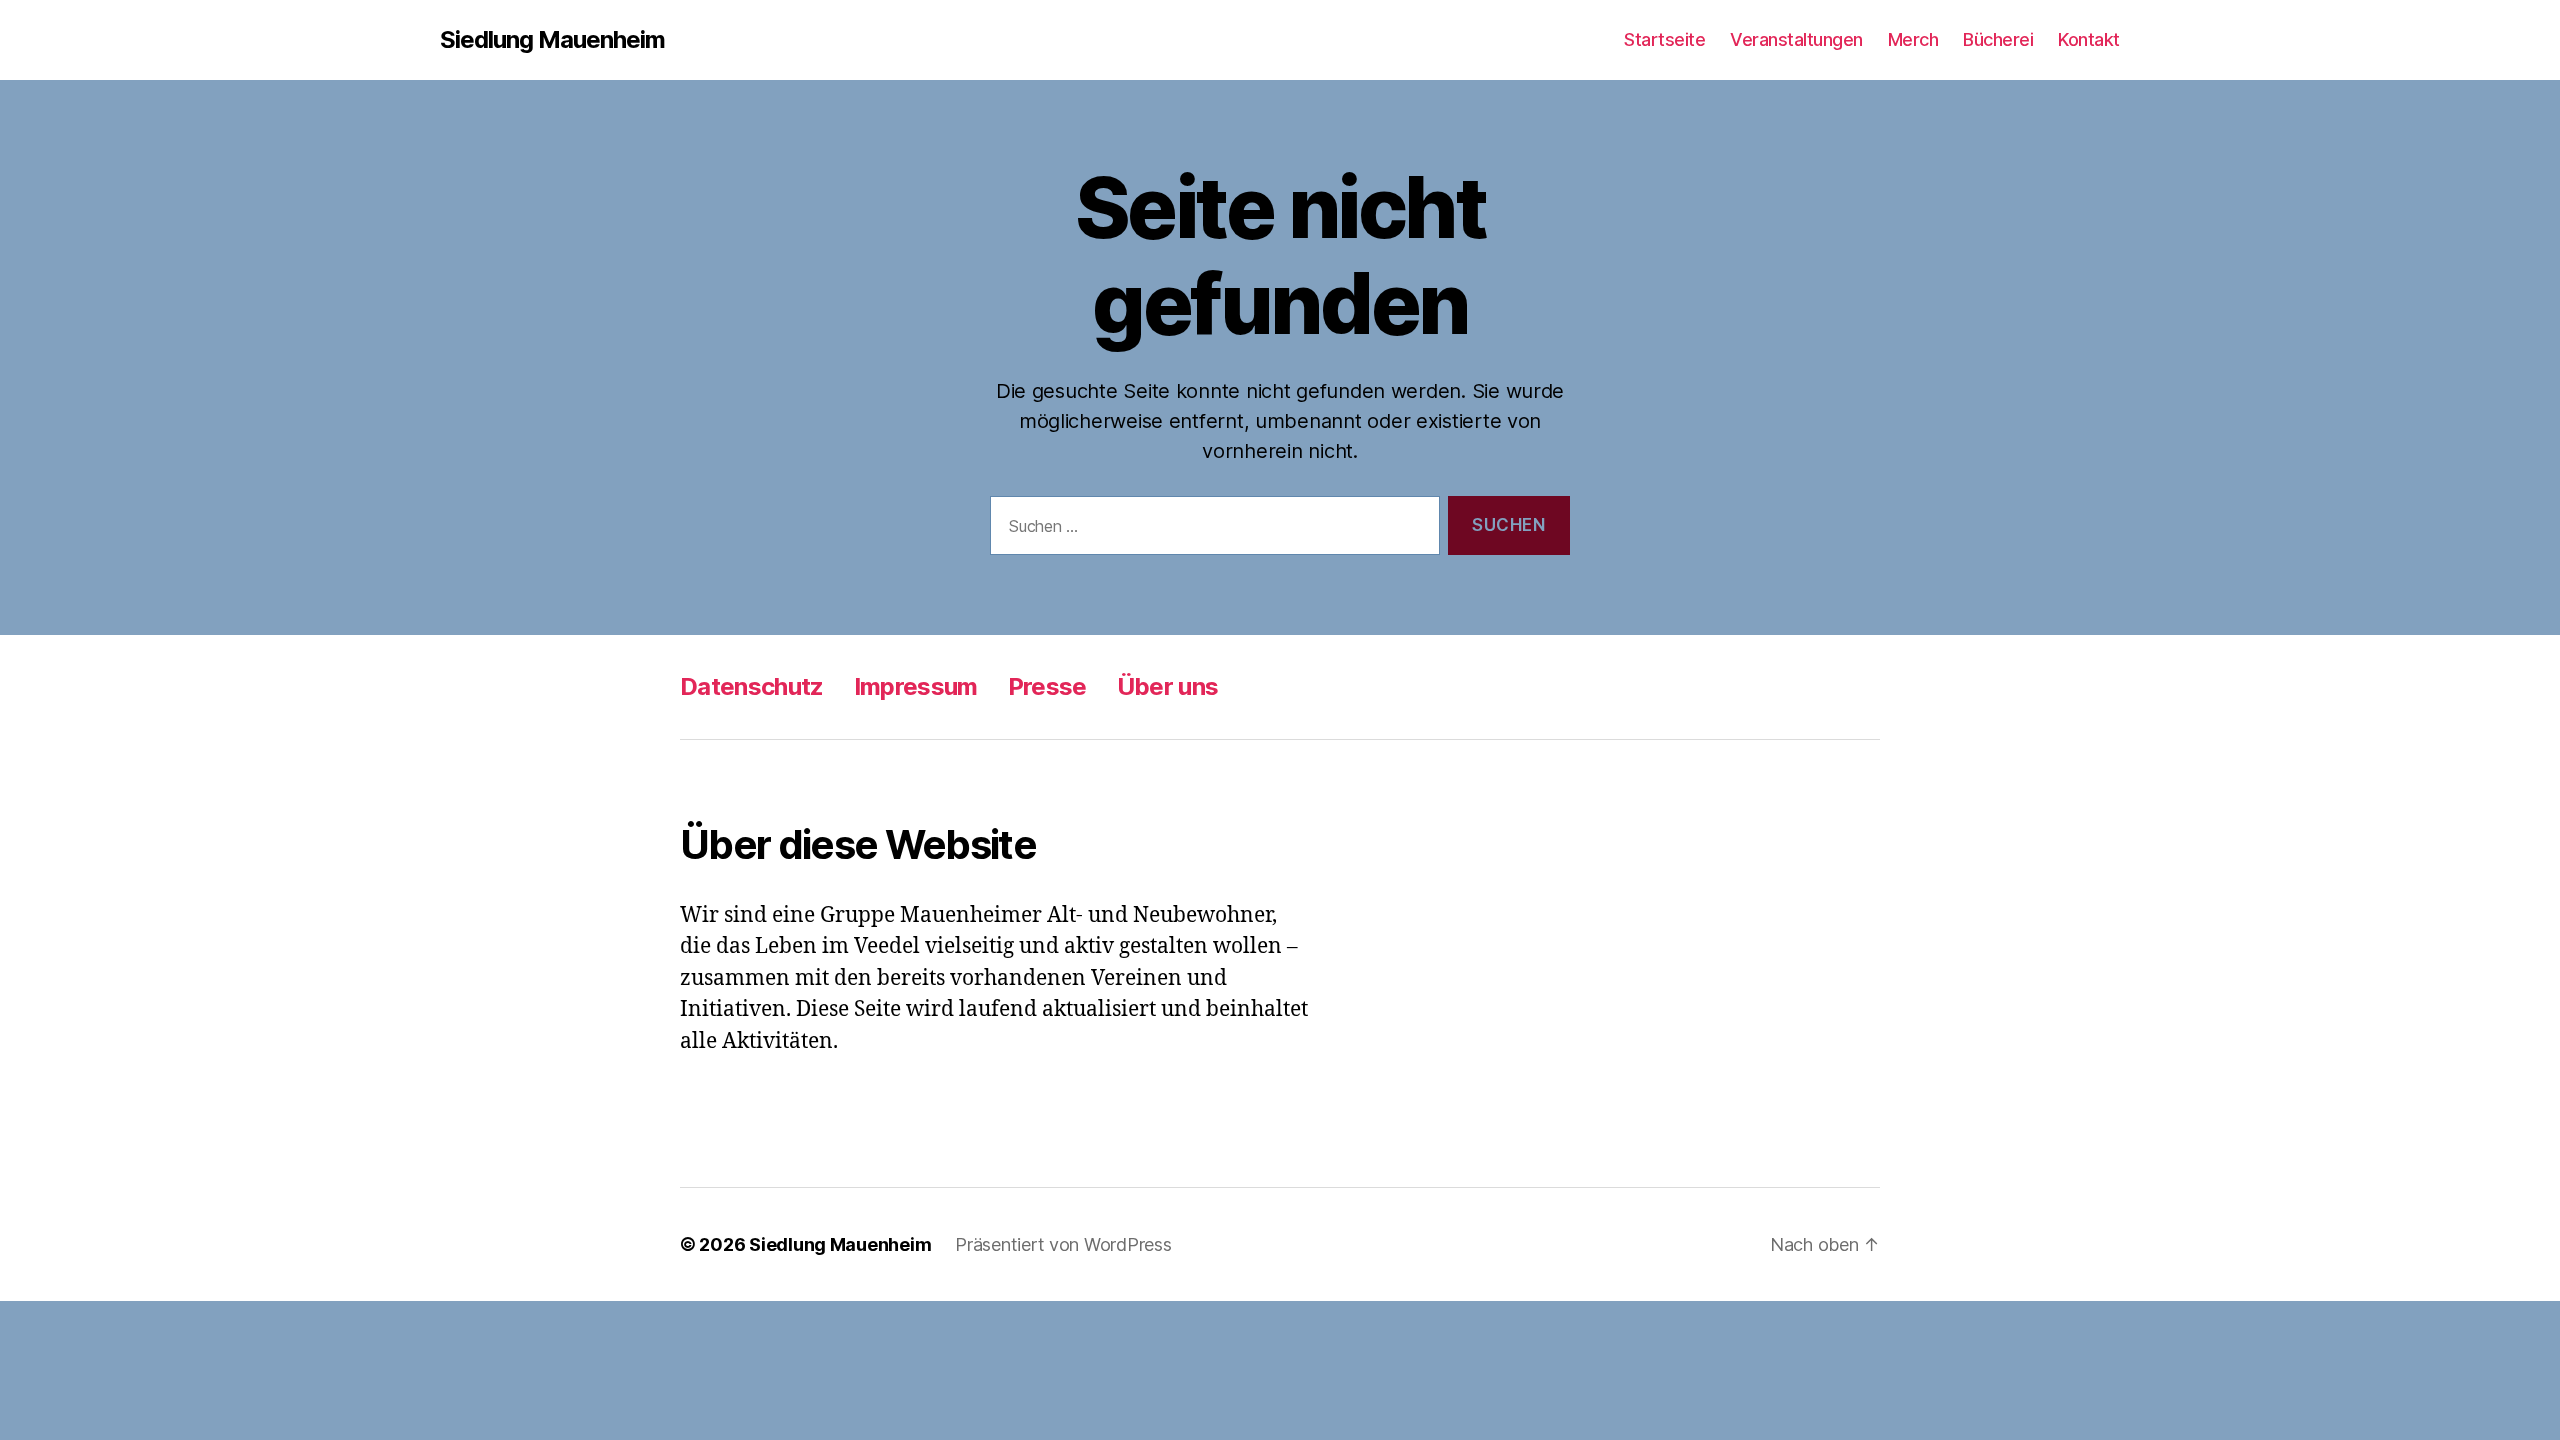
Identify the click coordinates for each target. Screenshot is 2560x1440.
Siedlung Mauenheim (552, 40)
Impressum (916, 686)
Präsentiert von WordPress (1063, 1244)
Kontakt (2089, 39)
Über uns (1168, 686)
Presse (1047, 686)
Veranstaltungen (1796, 39)
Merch (1913, 39)
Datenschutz (752, 686)
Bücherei (1998, 39)
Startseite (1664, 39)
